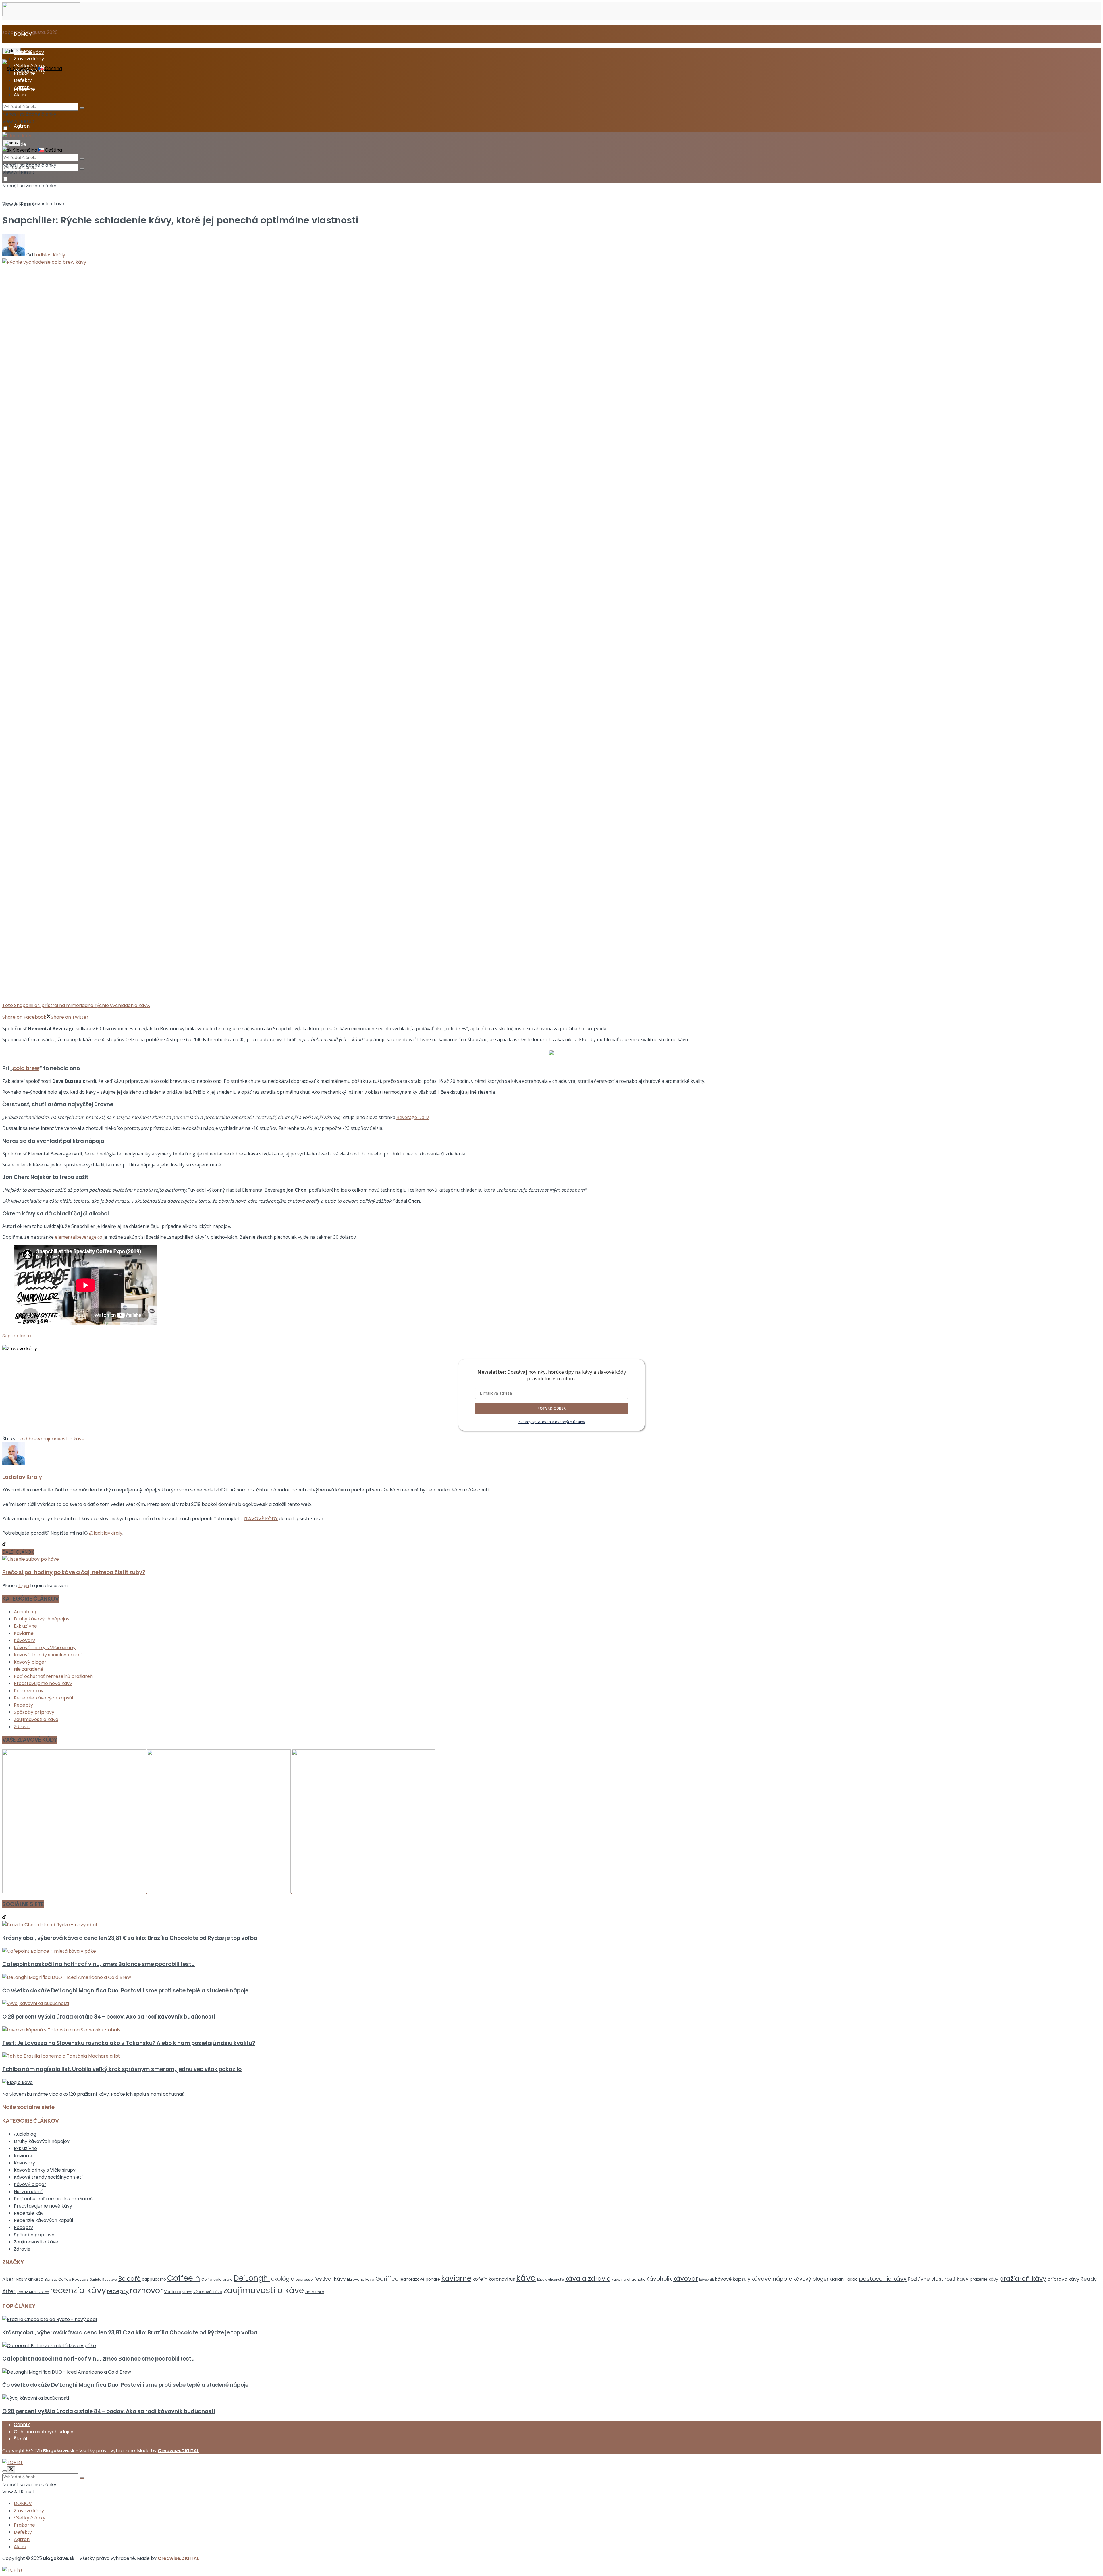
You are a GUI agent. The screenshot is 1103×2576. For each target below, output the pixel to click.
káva (526, 2278)
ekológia (283, 2279)
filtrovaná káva (361, 2279)
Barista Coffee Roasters (67, 2279)
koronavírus (502, 2279)
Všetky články (30, 66)
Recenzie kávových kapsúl (43, 1698)
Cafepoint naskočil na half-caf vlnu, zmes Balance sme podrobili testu (99, 1964)
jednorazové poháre (420, 2279)
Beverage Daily (413, 1117)
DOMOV (23, 34)
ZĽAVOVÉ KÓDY (261, 1519)
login (24, 1586)
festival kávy (330, 2279)
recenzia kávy (78, 2290)
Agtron (22, 126)
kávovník (706, 2280)
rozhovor (146, 2290)
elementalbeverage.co (79, 1237)
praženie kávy (984, 2279)
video (187, 2292)
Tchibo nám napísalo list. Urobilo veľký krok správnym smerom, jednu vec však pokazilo (122, 2069)
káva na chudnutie (628, 2279)
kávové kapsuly (733, 2279)
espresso (304, 2279)
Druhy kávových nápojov (42, 1619)
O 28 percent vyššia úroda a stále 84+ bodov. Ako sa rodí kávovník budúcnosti (109, 2017)
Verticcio (173, 2292)
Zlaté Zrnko (315, 2292)
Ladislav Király (50, 255)
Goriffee (387, 2279)
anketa (36, 2279)
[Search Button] (82, 169)
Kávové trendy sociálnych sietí (48, 1655)
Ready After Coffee (33, 2292)
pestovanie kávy (883, 2279)
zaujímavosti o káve (62, 1439)
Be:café (129, 2279)
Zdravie (22, 1727)
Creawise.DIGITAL (178, 2451)
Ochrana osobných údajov (44, 2432)
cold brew (26, 1068)
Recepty (23, 1705)
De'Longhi (252, 2278)
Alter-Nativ (15, 2279)
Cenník (22, 2424)
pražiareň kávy (1023, 2279)
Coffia (207, 2279)
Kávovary (24, 1640)
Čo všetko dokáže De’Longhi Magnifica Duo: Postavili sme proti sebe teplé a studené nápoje (125, 1991)
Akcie (20, 95)
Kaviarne (24, 1633)
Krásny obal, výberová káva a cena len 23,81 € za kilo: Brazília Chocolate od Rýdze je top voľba (130, 1938)
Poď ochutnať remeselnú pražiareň (53, 1676)
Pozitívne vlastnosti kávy (938, 2279)
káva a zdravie (588, 2279)
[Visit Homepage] (41, 14)
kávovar (685, 2279)
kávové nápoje (772, 2279)
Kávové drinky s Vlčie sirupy (45, 1648)
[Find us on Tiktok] (4, 1918)
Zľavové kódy (29, 59)
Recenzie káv (29, 1691)
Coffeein (184, 2278)
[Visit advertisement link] (75, 1891)
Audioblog (25, 1612)
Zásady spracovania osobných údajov (552, 1422)
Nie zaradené (29, 1669)
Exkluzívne (25, 1626)
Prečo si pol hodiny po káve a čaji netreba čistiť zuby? (74, 1572)
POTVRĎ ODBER (551, 1408)
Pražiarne (24, 73)
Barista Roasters (103, 2280)
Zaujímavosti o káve (42, 204)
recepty (118, 2291)
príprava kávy (1063, 2279)
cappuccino (154, 2279)
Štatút (21, 2439)
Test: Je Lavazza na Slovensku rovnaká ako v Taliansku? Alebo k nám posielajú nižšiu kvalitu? (129, 2043)
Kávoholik (659, 2279)
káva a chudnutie (550, 2280)
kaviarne (456, 2278)
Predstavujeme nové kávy (43, 1683)
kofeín (480, 2279)
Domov (10, 204)
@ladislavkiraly (106, 1533)
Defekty (23, 80)
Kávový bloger (30, 1662)
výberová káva (208, 2292)
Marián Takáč (844, 2279)
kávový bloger (811, 2279)
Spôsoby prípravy (34, 1712)
